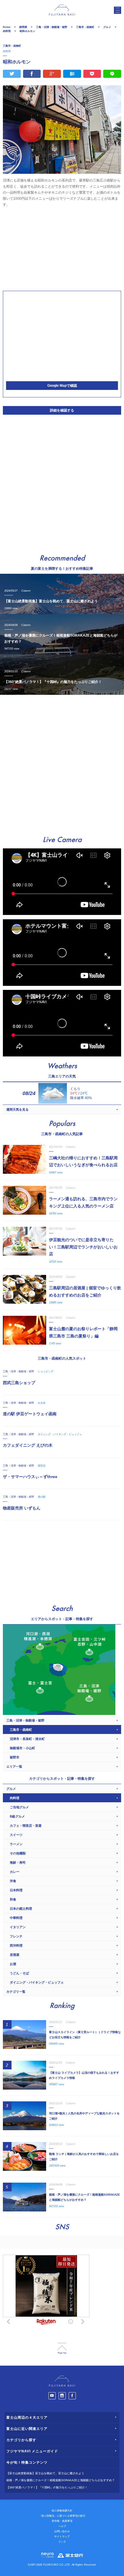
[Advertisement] (62, 248)
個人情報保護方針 (62, 2511)
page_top (62, 2348)
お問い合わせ (62, 2531)
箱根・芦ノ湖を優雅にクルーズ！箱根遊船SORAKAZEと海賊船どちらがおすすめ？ (61, 2480)
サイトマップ (62, 2537)
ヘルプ (62, 2526)
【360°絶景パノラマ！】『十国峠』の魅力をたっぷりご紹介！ (47, 2487)
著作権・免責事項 (62, 2521)
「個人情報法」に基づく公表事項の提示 (62, 2516)
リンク (62, 2542)
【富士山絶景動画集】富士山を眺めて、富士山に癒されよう (45, 2473)
